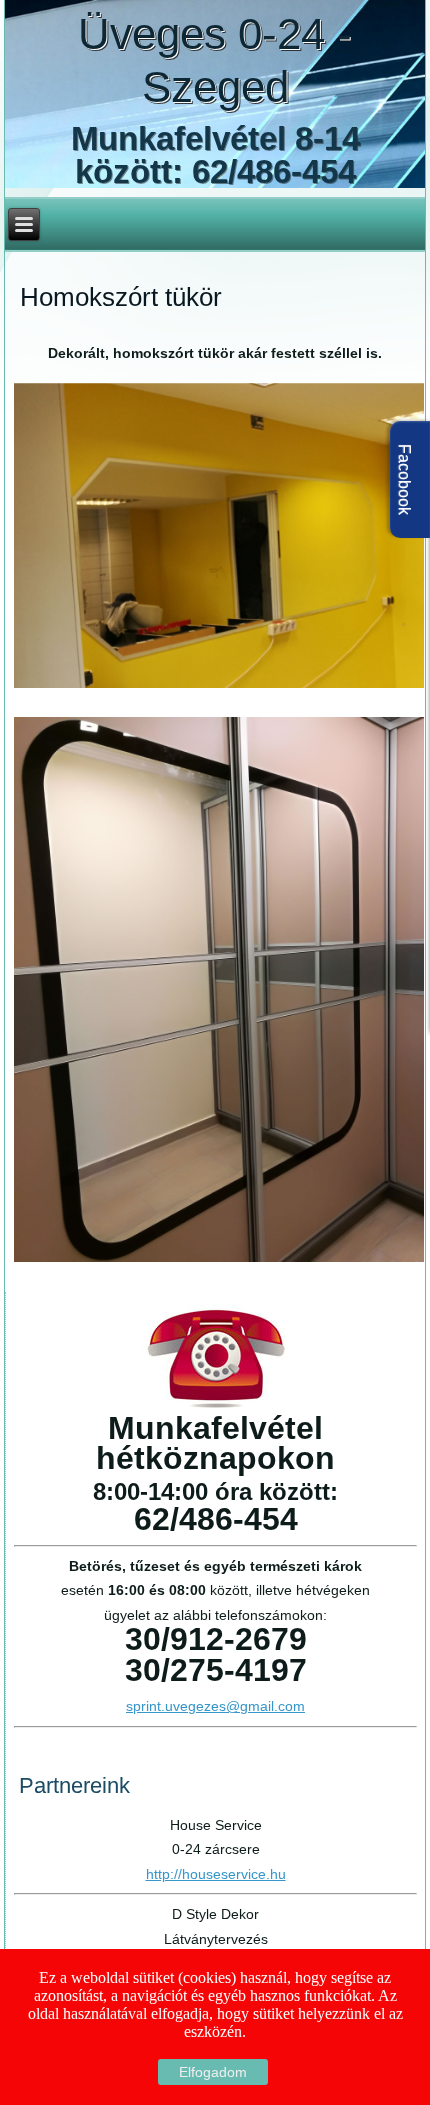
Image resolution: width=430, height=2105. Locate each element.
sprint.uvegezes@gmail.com (215, 1706)
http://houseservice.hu (216, 1874)
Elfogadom (213, 2072)
